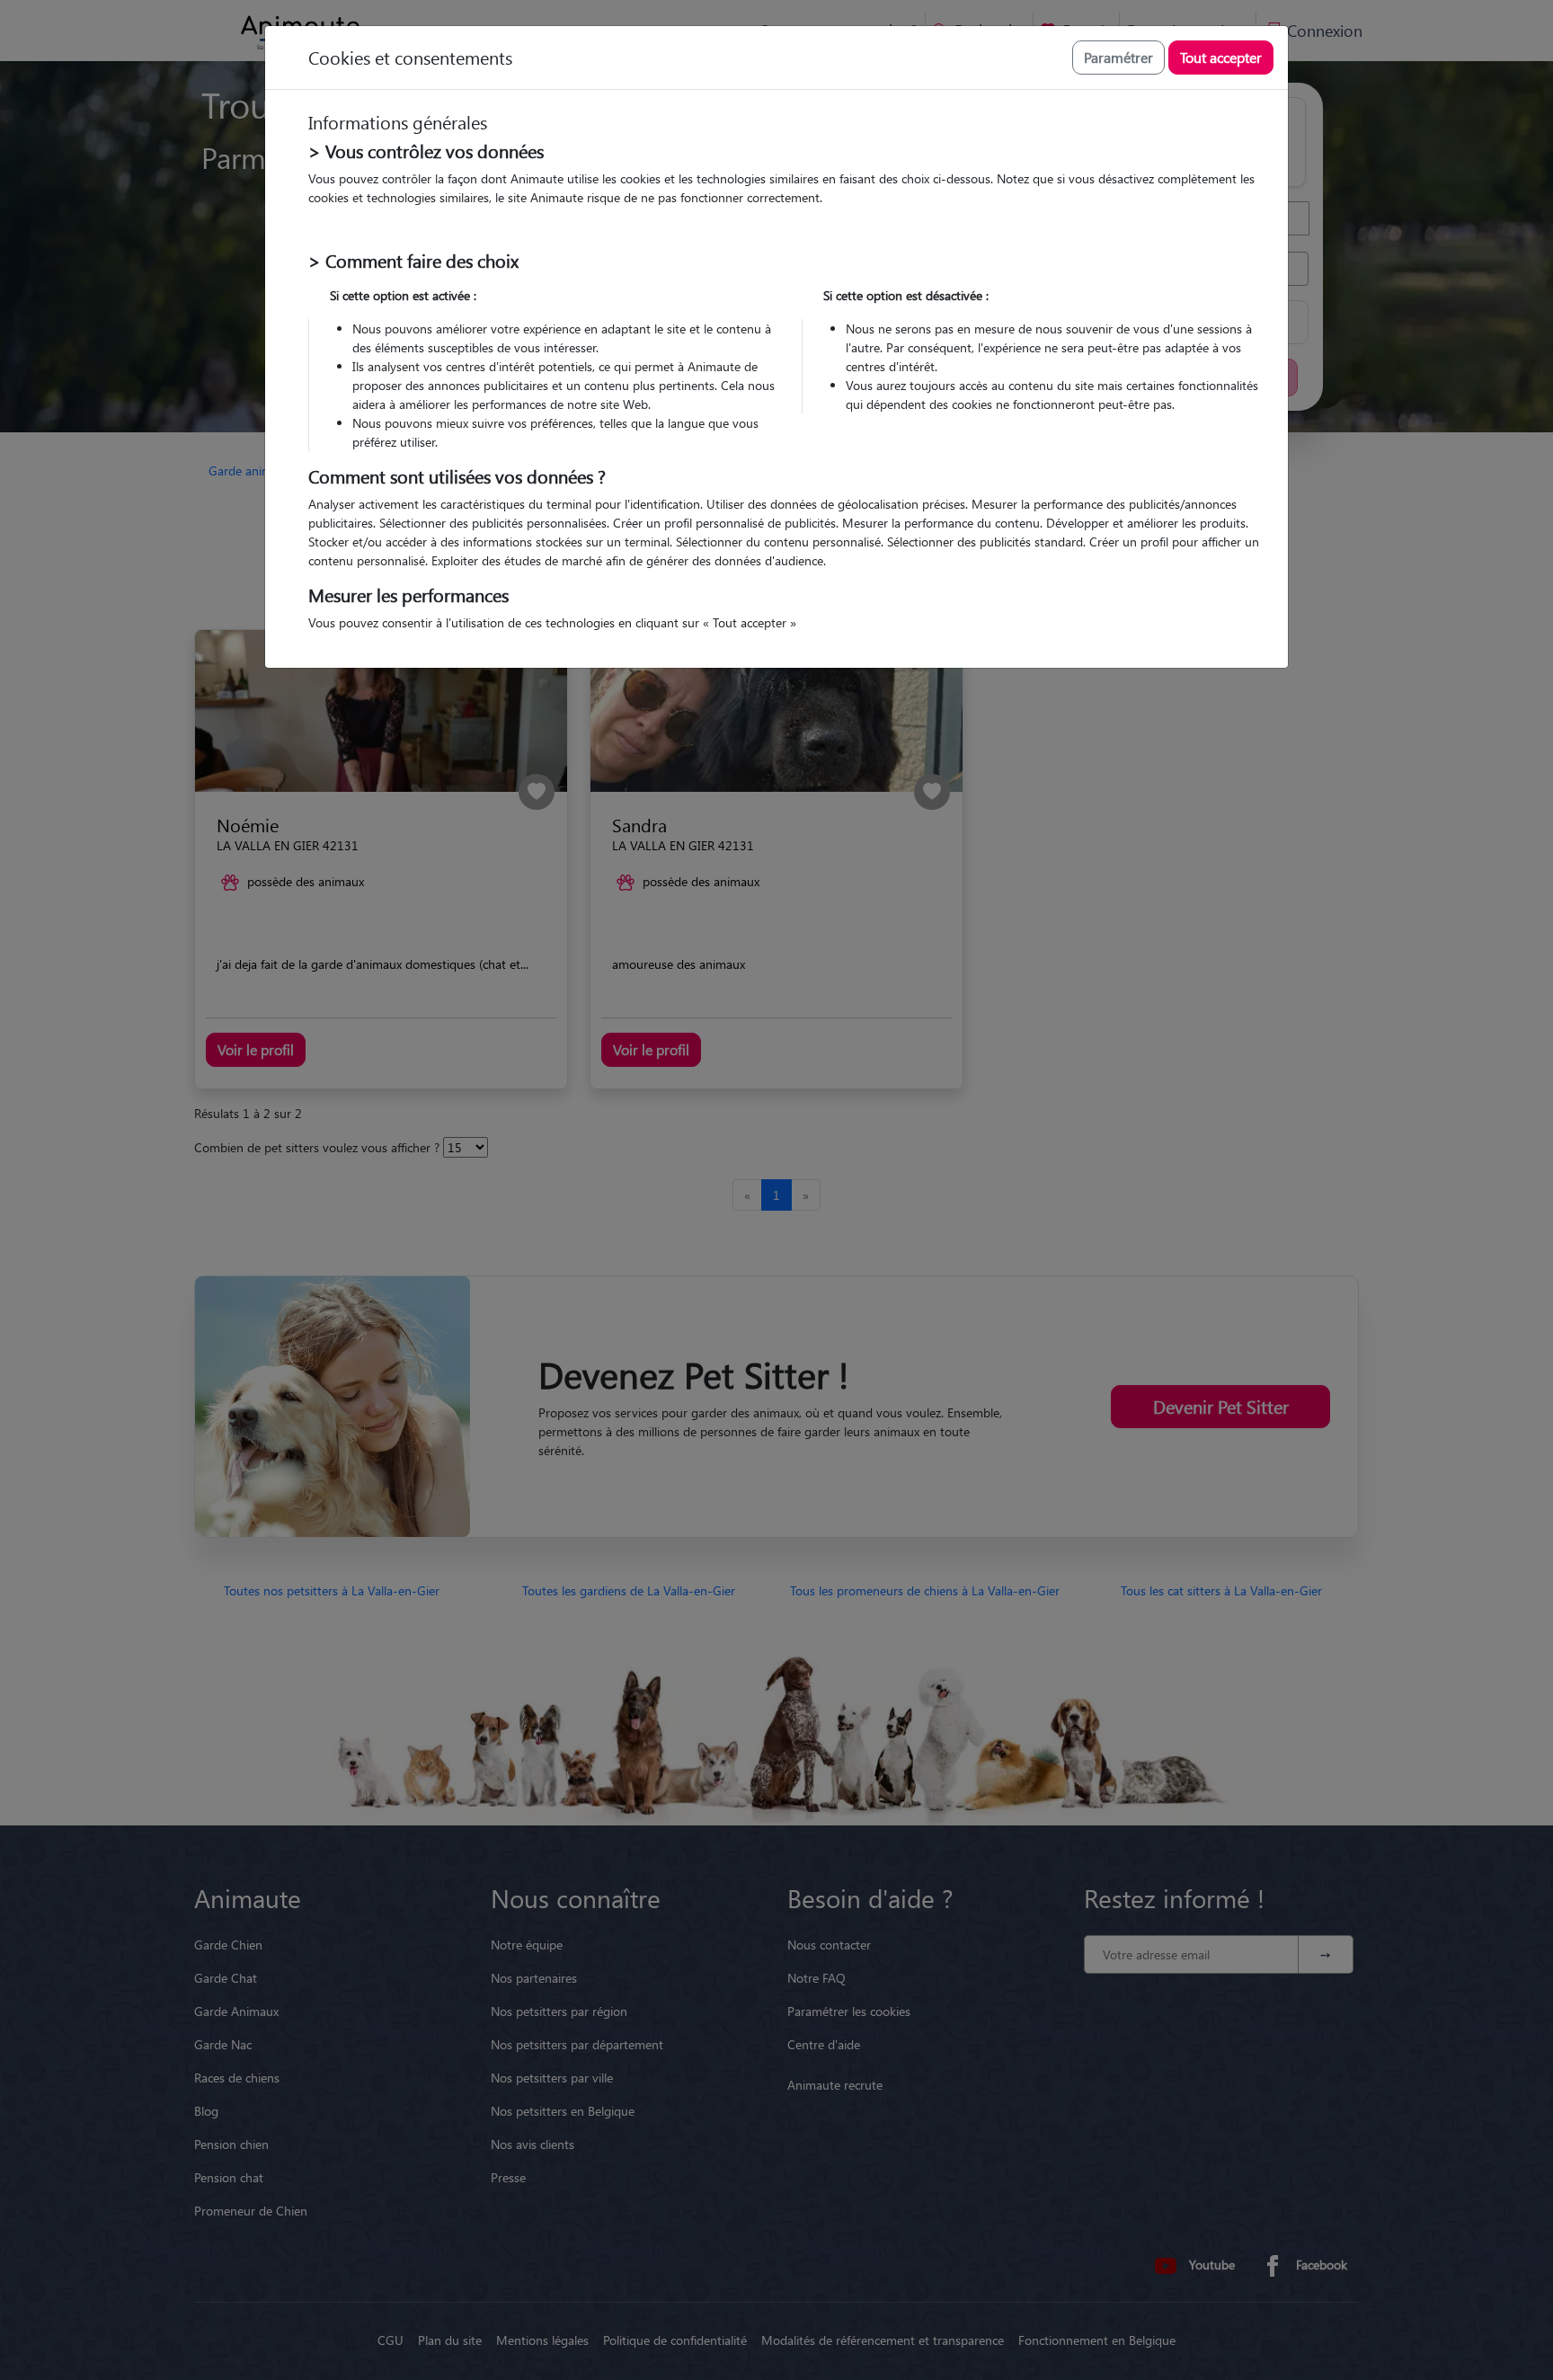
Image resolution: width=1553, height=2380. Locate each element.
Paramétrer (1118, 57)
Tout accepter (1221, 57)
